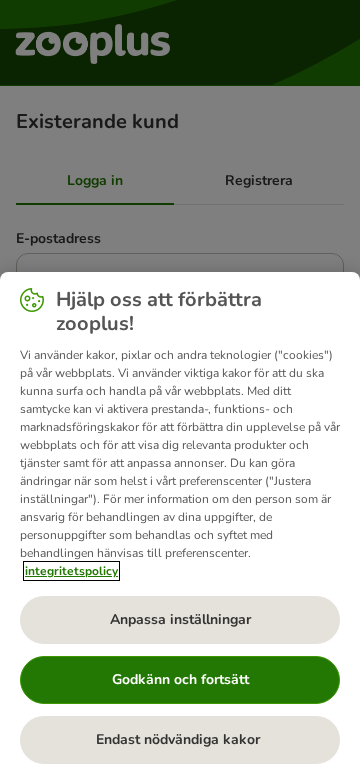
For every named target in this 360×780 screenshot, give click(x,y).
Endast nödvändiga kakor (180, 739)
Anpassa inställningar (180, 619)
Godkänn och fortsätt (180, 679)
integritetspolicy (71, 571)
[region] (180, 526)
